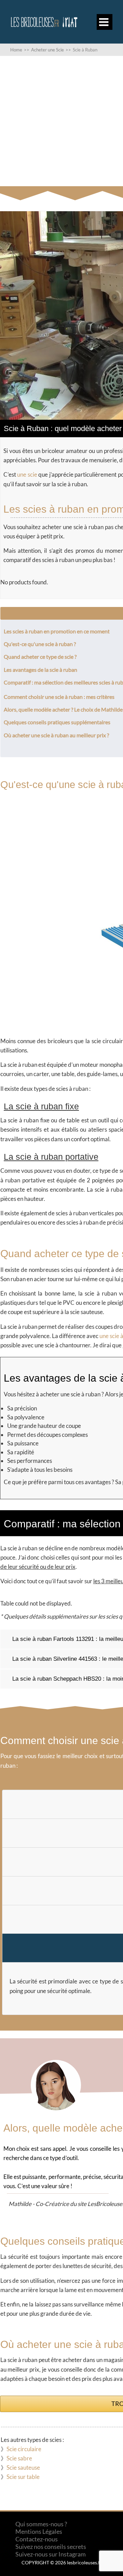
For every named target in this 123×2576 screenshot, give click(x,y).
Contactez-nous (37, 2539)
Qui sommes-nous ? (41, 2524)
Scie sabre (19, 2458)
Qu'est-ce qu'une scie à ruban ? (40, 644)
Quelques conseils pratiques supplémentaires (57, 722)
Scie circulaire (24, 2449)
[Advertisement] (61, 121)
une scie (27, 474)
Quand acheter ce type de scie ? (40, 657)
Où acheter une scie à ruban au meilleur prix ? (56, 735)
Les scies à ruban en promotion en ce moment (57, 631)
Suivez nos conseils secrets (51, 2547)
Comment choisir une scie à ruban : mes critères (59, 697)
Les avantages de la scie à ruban (40, 670)
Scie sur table (23, 2477)
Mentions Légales (39, 2531)
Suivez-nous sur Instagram (51, 2554)
